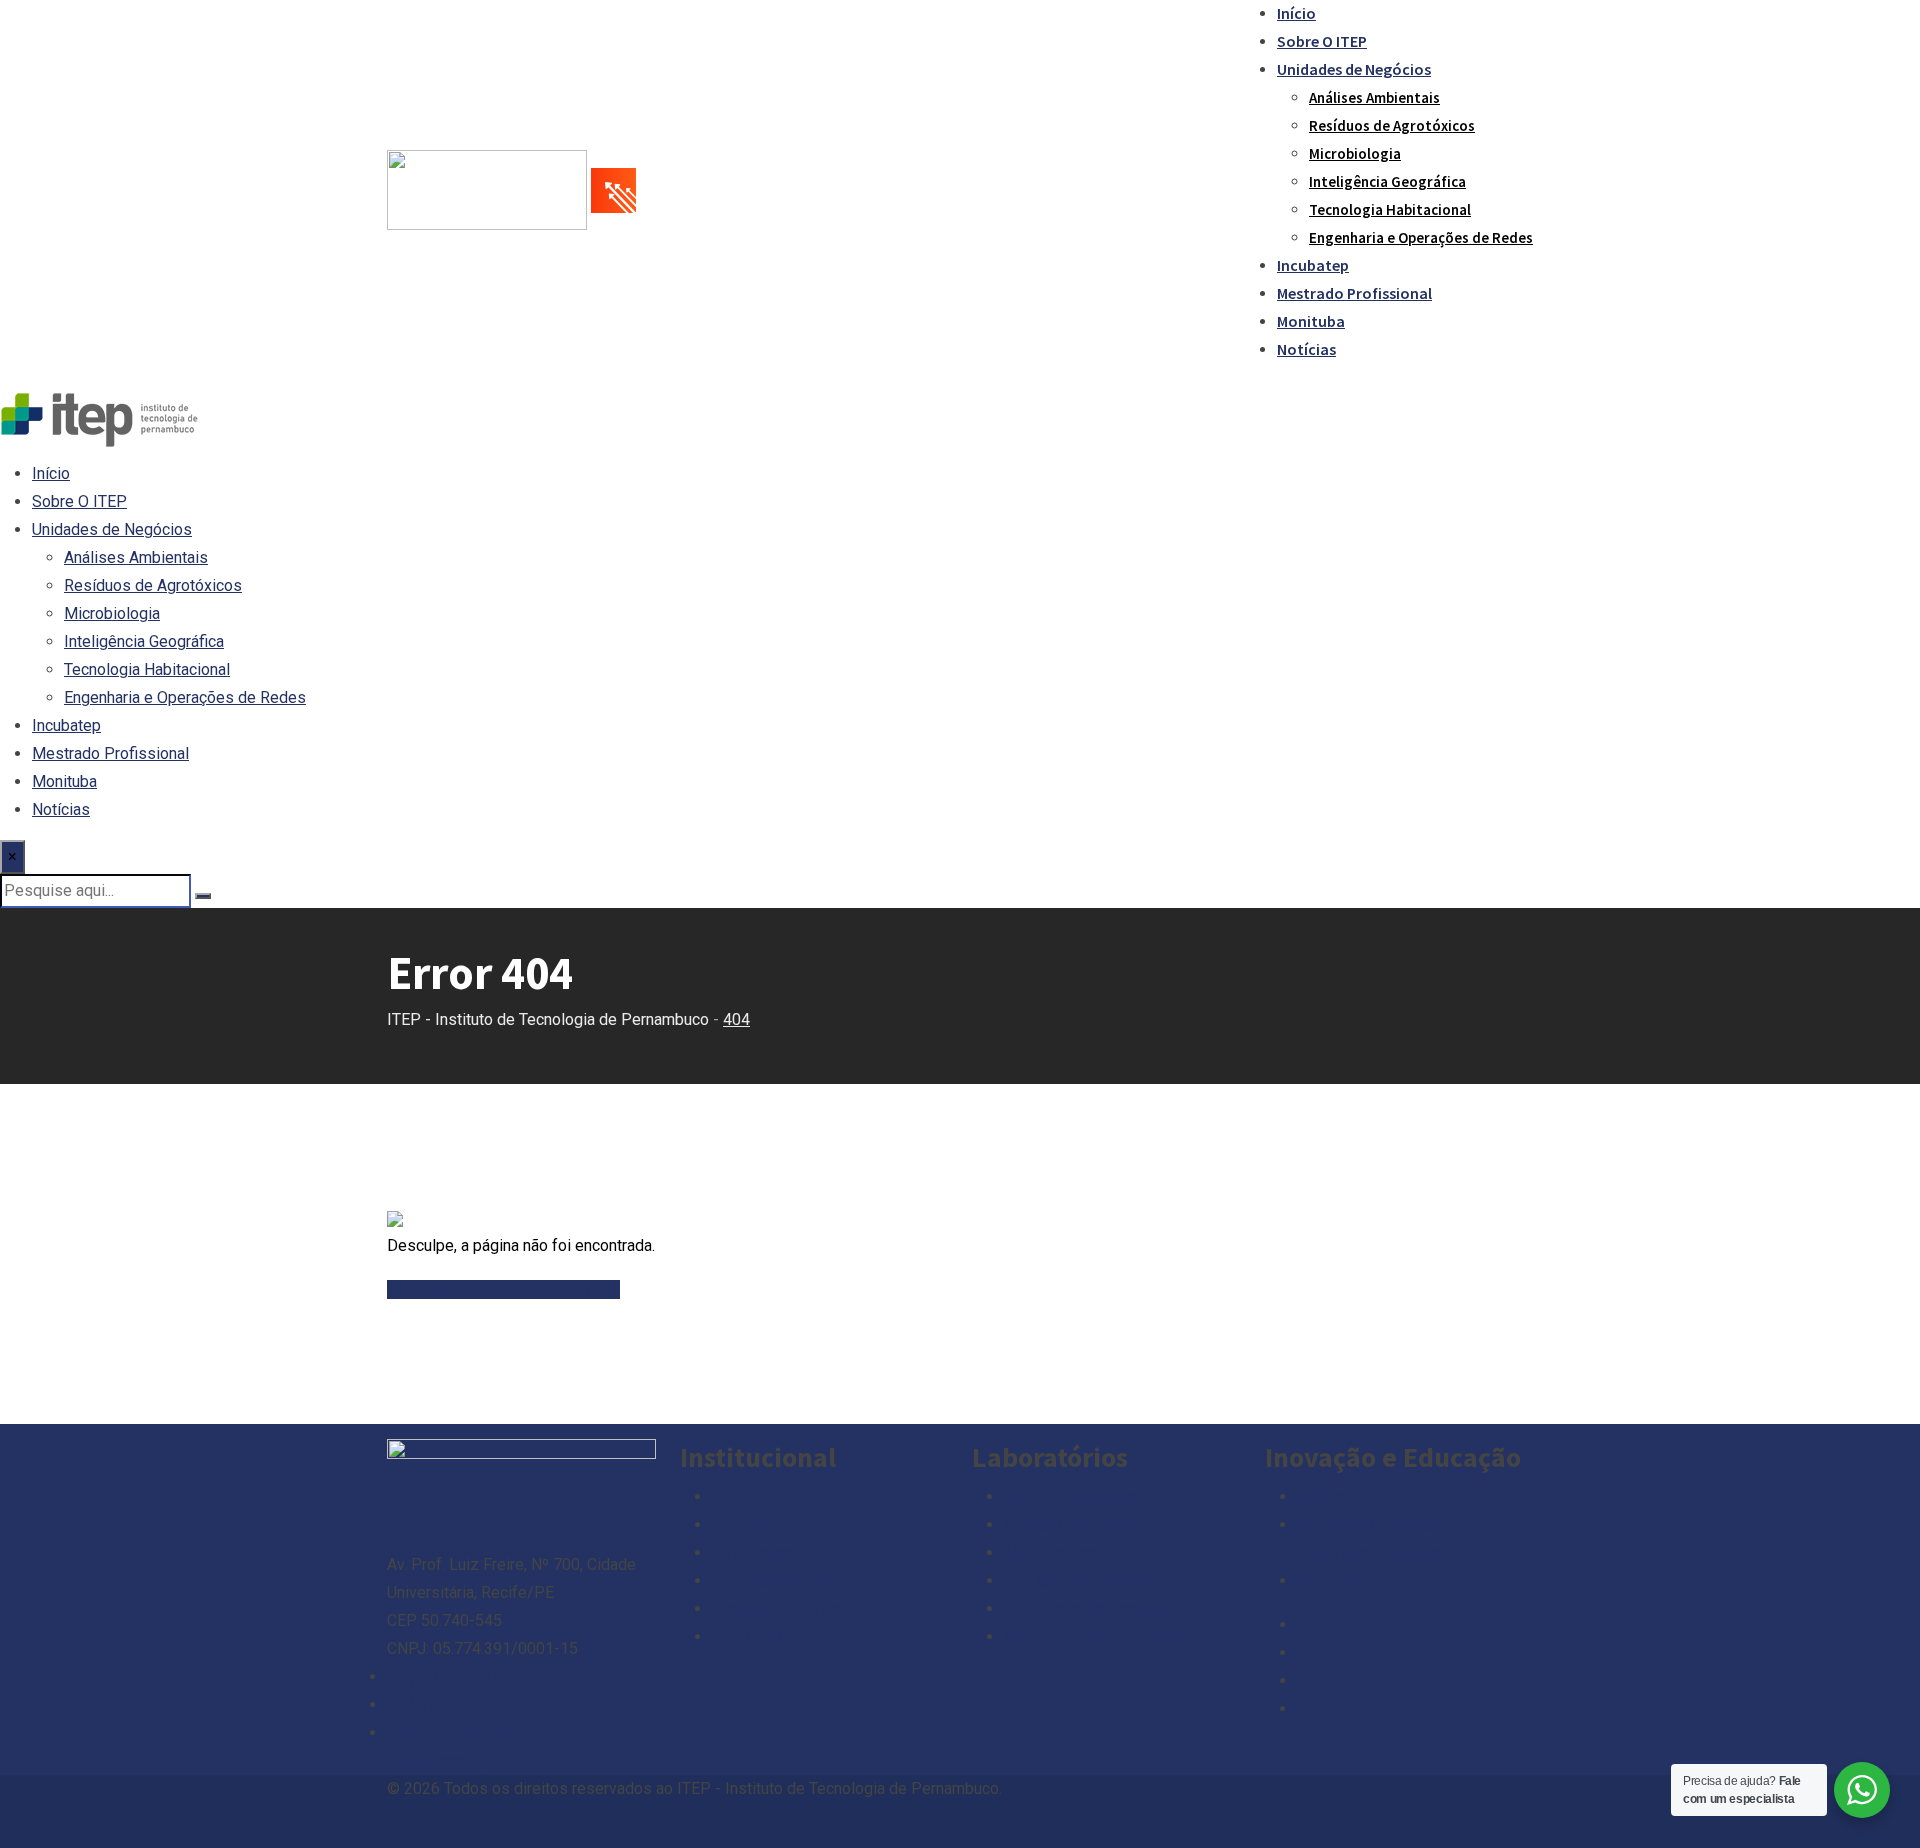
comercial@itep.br (450, 1732)
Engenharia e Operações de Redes (1421, 237)
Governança (752, 1552)
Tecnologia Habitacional (1390, 209)
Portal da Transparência (794, 1580)
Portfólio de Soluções (789, 1608)
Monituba (1311, 321)
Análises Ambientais (1374, 97)
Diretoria (742, 1524)
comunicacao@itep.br (461, 1760)
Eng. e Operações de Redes (1101, 1636)
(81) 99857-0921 (446, 1704)
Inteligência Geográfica (1387, 181)
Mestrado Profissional (1354, 293)
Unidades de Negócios (1354, 69)
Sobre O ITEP (1322, 41)
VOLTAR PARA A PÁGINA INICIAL (503, 1289)
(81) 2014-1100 (442, 1676)
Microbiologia (1355, 153)
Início (1296, 13)
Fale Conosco (760, 1636)
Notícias (1306, 349)
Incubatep (1313, 265)
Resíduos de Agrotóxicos (1392, 125)
